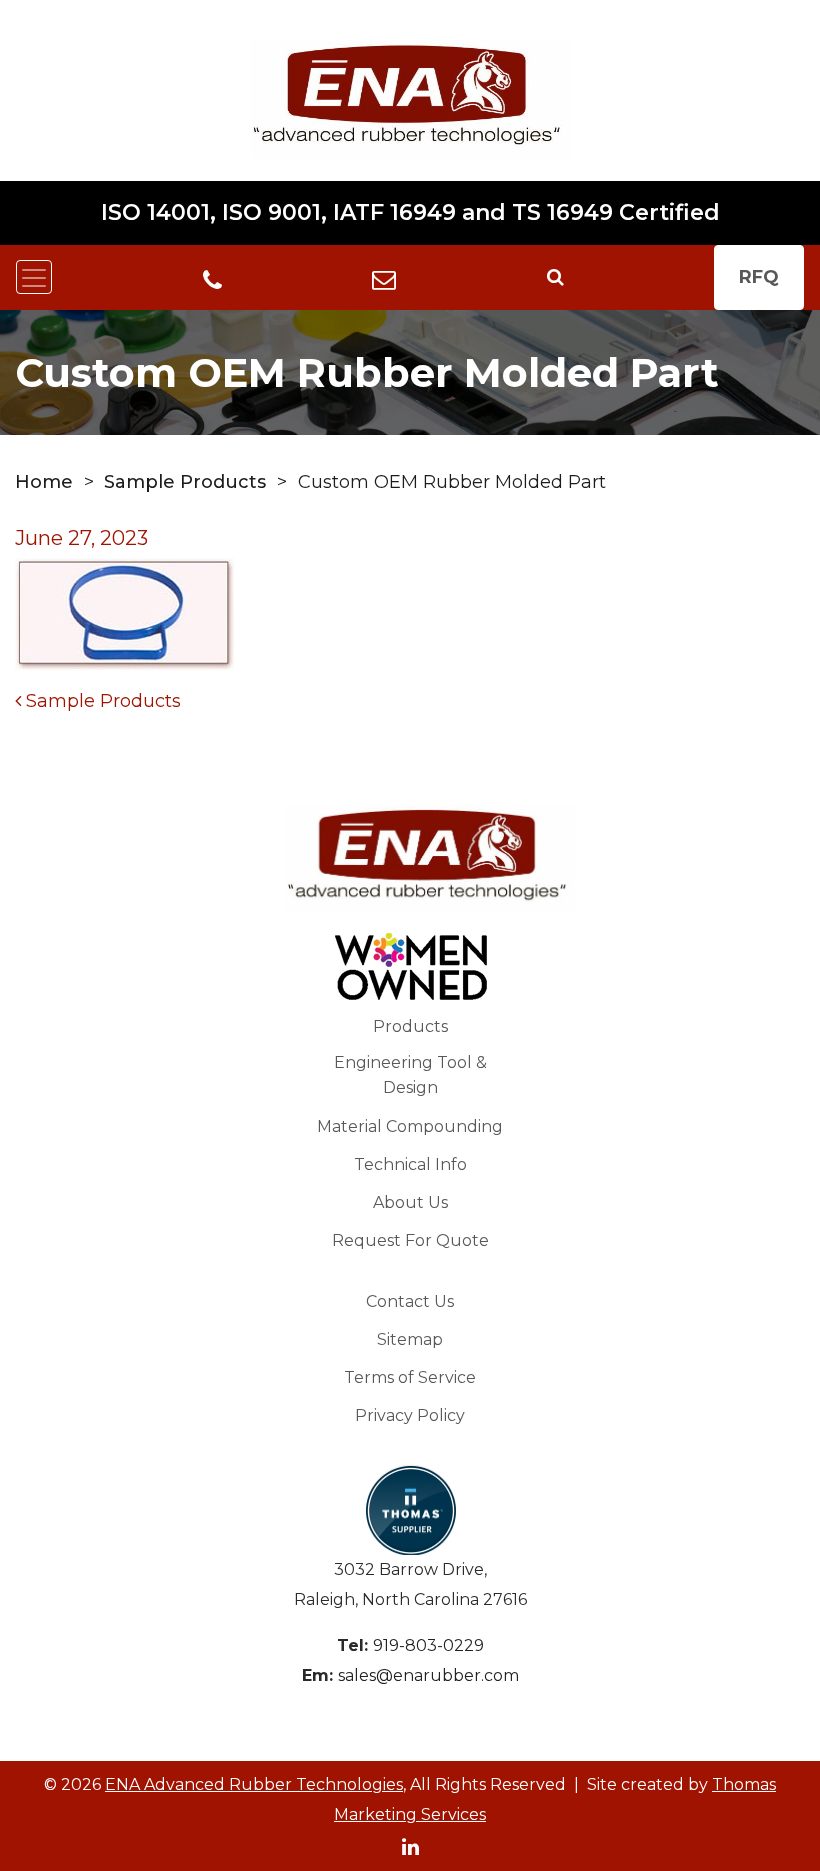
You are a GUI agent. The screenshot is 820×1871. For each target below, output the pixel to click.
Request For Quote (410, 1240)
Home (44, 482)
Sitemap (410, 1339)
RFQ (759, 277)
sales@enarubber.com (428, 1675)
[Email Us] (384, 277)
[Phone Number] (212, 279)
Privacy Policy (410, 1415)
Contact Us (410, 1301)
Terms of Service (410, 1377)
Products (410, 1026)
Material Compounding (410, 1126)
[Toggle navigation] (34, 277)
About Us (410, 1202)
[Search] (555, 277)
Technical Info (410, 1164)
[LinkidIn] (410, 1845)
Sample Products (185, 482)
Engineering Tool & (410, 1075)
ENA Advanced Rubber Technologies (254, 1784)
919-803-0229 (428, 1645)
